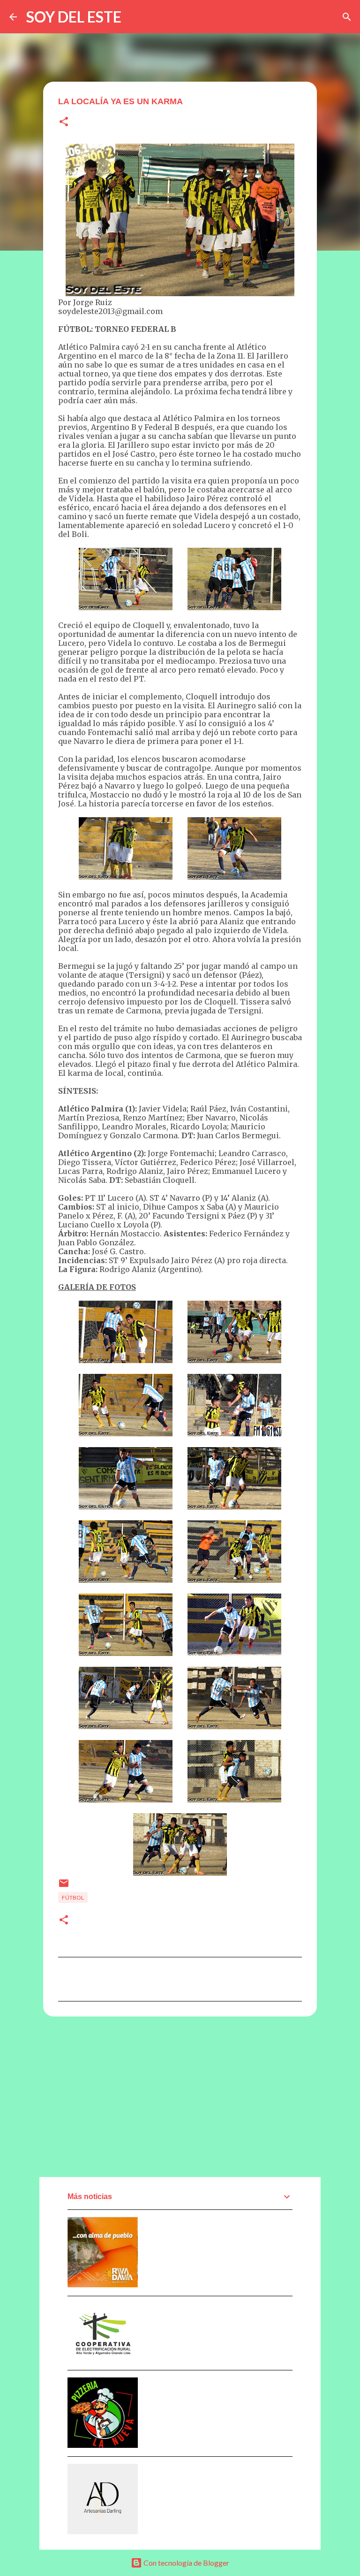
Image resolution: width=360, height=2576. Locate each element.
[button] (64, 122)
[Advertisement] (180, 2096)
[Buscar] (347, 17)
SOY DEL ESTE (74, 17)
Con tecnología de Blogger (186, 2563)
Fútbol (73, 1897)
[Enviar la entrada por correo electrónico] (64, 1887)
